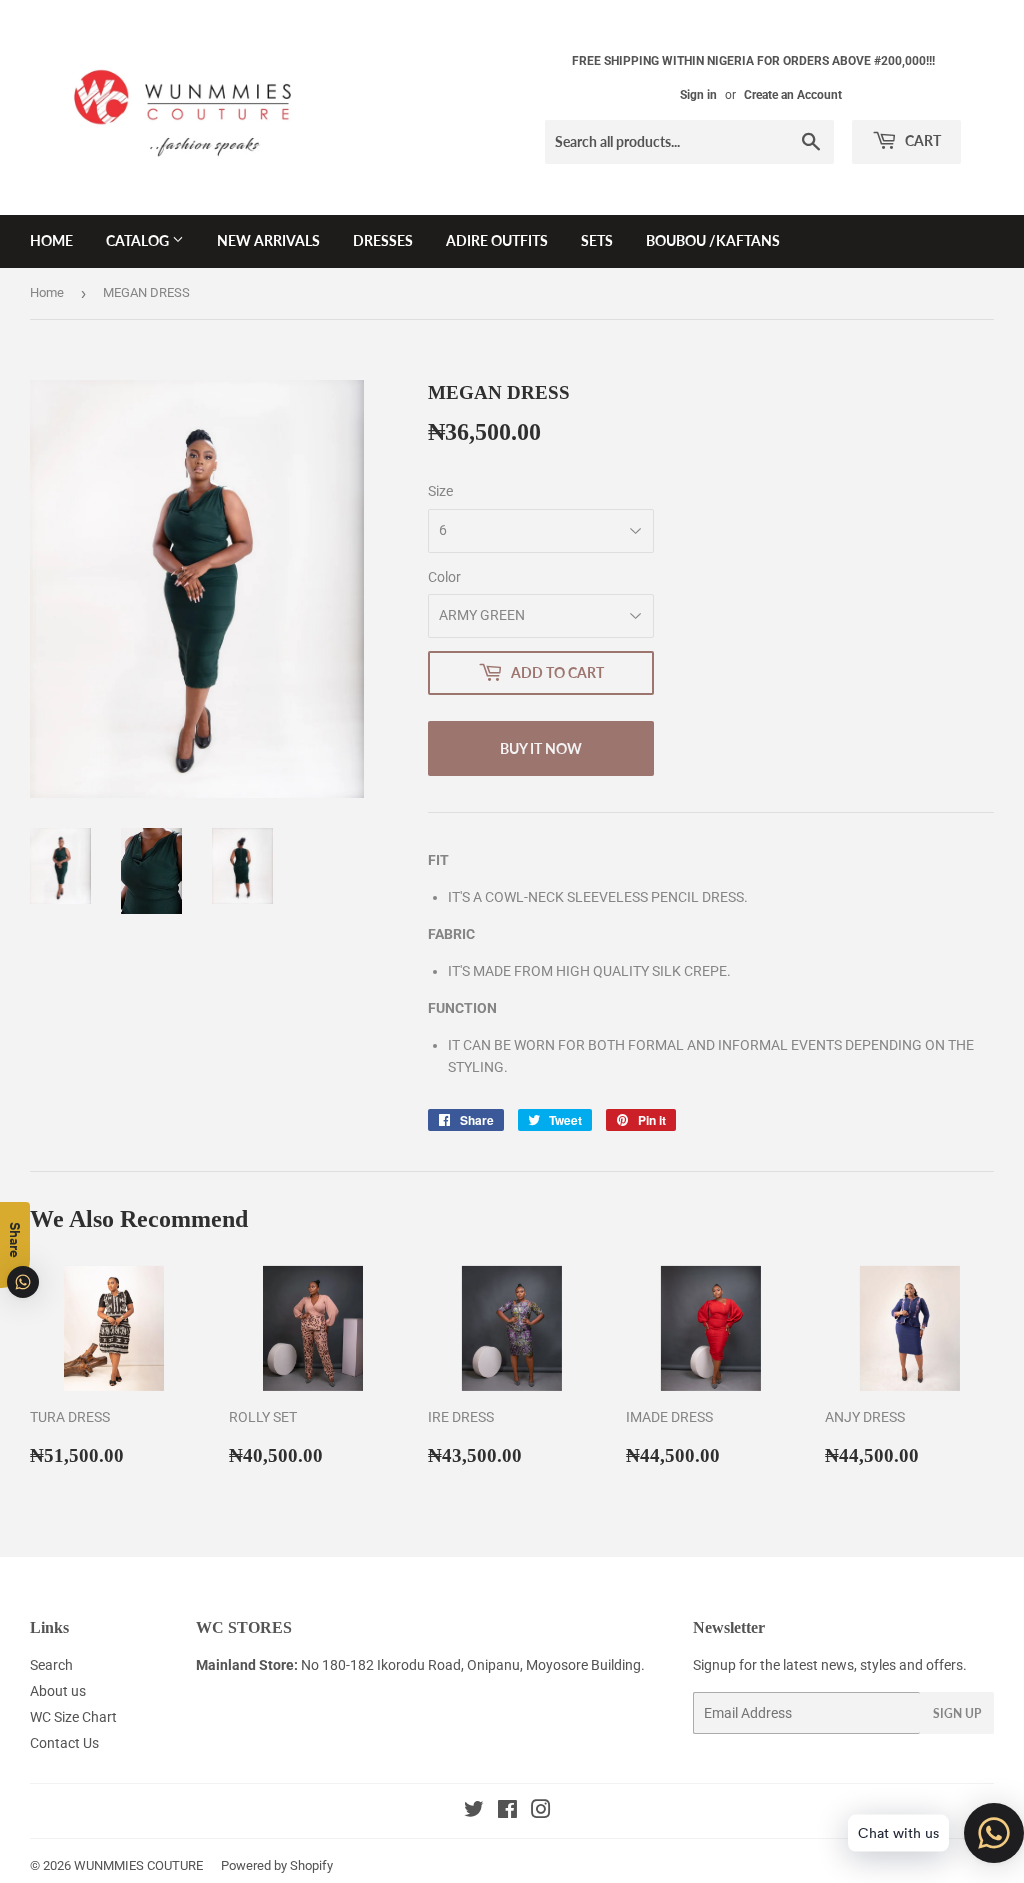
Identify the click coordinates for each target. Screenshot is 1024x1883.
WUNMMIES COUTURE (138, 1865)
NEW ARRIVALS (268, 240)
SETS (597, 240)
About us (58, 1691)
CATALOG (139, 240)
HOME (51, 240)
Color (444, 577)
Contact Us (64, 1743)
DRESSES (383, 240)
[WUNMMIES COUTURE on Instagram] (541, 1812)
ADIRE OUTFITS (497, 240)
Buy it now (541, 748)
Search (51, 1665)
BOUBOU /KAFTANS (713, 240)
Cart (921, 140)
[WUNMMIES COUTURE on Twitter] (474, 1812)
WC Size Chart (73, 1717)
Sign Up (957, 1713)
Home (47, 292)
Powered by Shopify (277, 1865)
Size (440, 491)
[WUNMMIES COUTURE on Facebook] (507, 1812)
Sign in (698, 95)
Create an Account (793, 95)
